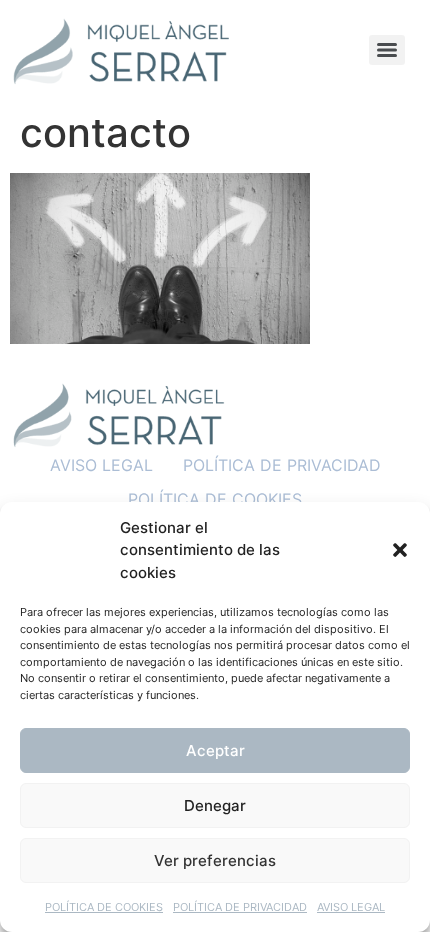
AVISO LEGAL (351, 907)
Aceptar (215, 750)
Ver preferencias (215, 860)
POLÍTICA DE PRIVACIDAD (240, 907)
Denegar (215, 805)
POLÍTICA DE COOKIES (104, 907)
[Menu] (387, 50)
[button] (400, 550)
